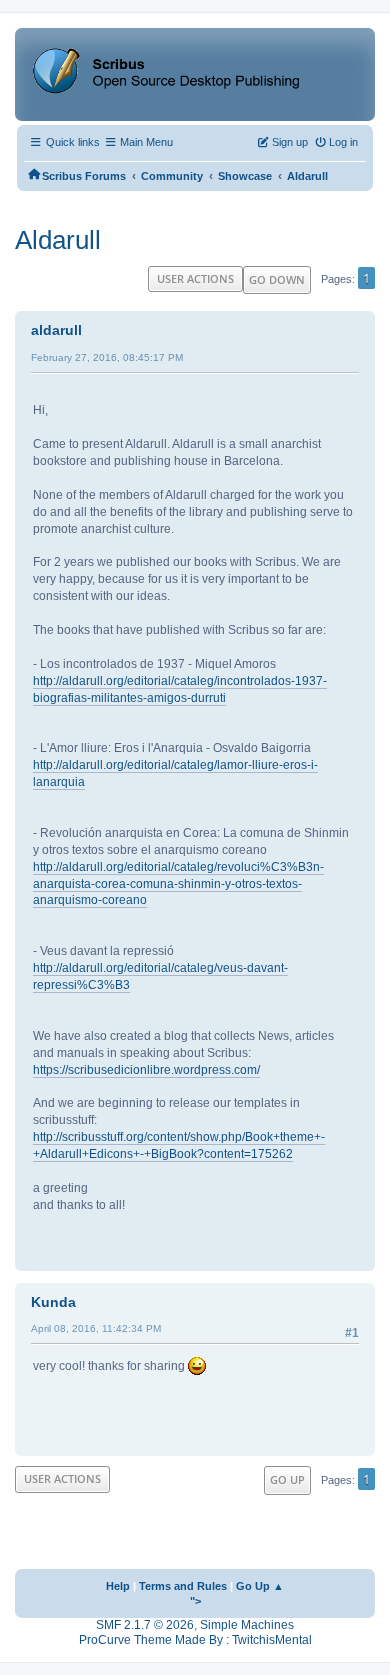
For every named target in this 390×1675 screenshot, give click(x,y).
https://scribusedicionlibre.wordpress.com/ (146, 1070)
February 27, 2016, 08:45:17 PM (107, 357)
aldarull (56, 330)
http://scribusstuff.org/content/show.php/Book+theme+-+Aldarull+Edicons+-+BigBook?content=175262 (179, 1145)
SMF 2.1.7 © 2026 (145, 1625)
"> (195, 1601)
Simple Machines (247, 1625)
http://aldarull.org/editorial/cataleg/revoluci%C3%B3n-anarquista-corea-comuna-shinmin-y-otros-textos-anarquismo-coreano (178, 884)
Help (118, 1586)
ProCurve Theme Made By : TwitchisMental (195, 1640)
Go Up (287, 1479)
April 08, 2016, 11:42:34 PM (96, 1328)
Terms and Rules (183, 1586)
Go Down (277, 279)
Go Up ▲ (260, 1586)
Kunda (53, 1302)
